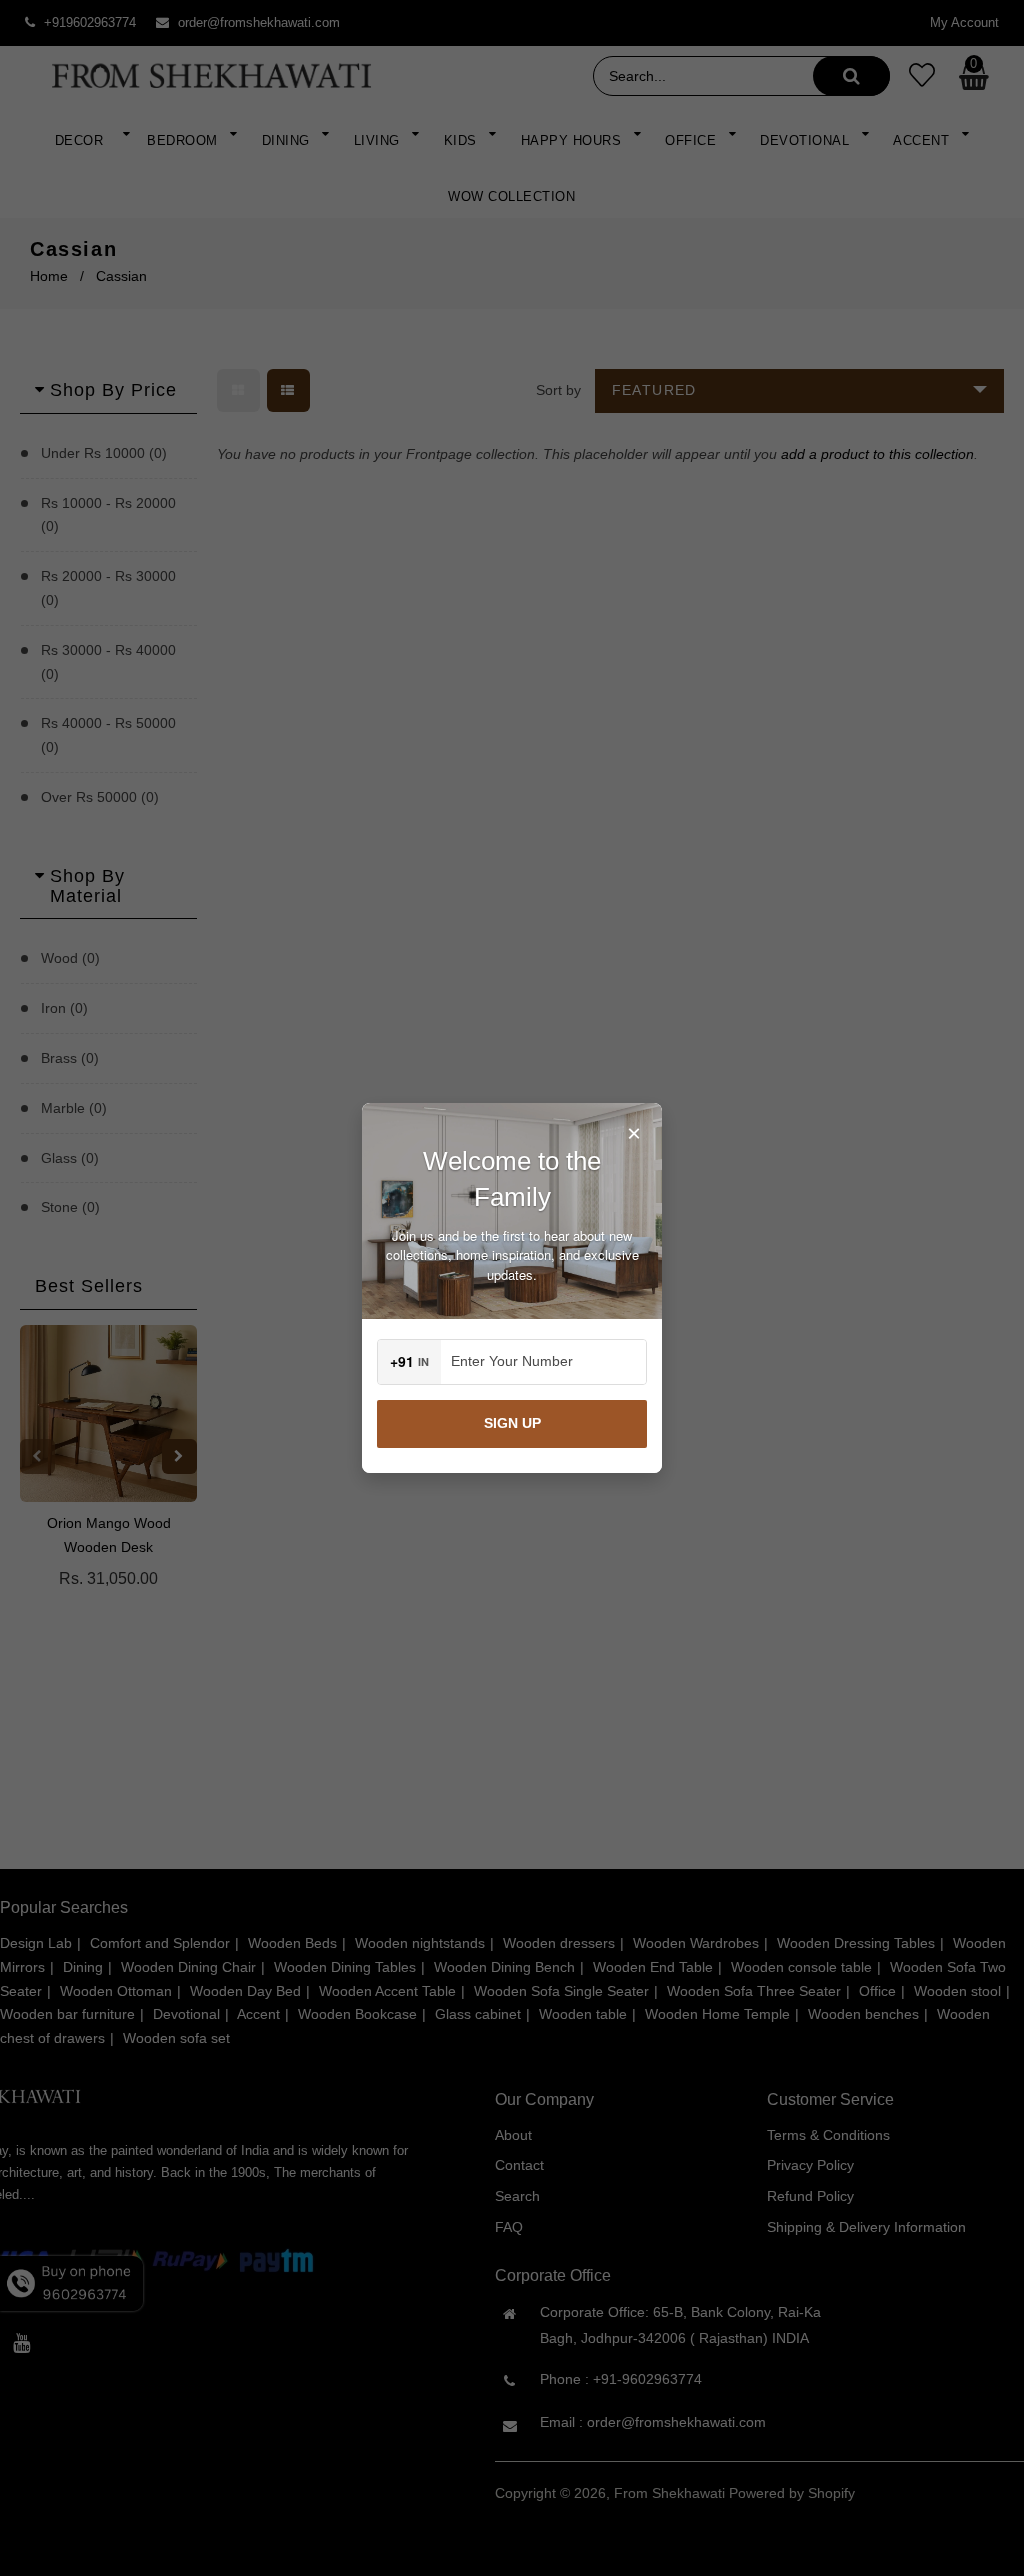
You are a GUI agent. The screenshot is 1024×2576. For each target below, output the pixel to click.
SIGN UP (512, 1423)
